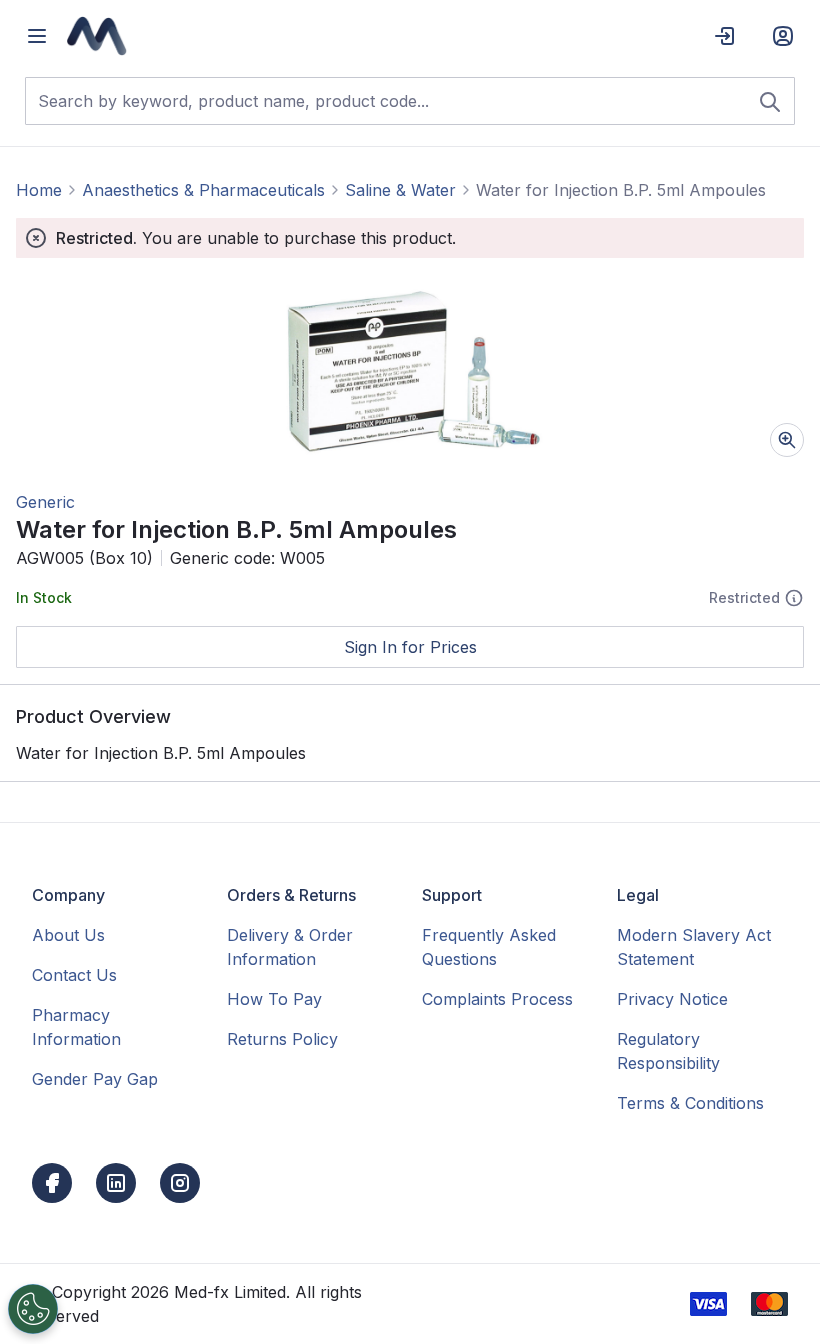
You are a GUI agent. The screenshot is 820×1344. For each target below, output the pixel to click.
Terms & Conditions (690, 1103)
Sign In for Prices (410, 647)
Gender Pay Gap (95, 1079)
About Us (68, 935)
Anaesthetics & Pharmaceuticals (203, 190)
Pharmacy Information (76, 1027)
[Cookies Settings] (33, 1309)
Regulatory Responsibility (668, 1051)
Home (39, 190)
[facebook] (52, 1183)
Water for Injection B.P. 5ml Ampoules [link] (621, 190)
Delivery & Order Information (290, 947)
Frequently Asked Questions (489, 947)
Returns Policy (282, 1039)
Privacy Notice (672, 999)
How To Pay (274, 999)
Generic (45, 502)
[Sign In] (725, 36)
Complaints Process (497, 999)
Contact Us (74, 975)
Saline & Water (400, 190)
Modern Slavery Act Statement (694, 947)
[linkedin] (116, 1183)
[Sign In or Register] (783, 36)
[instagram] (180, 1183)
